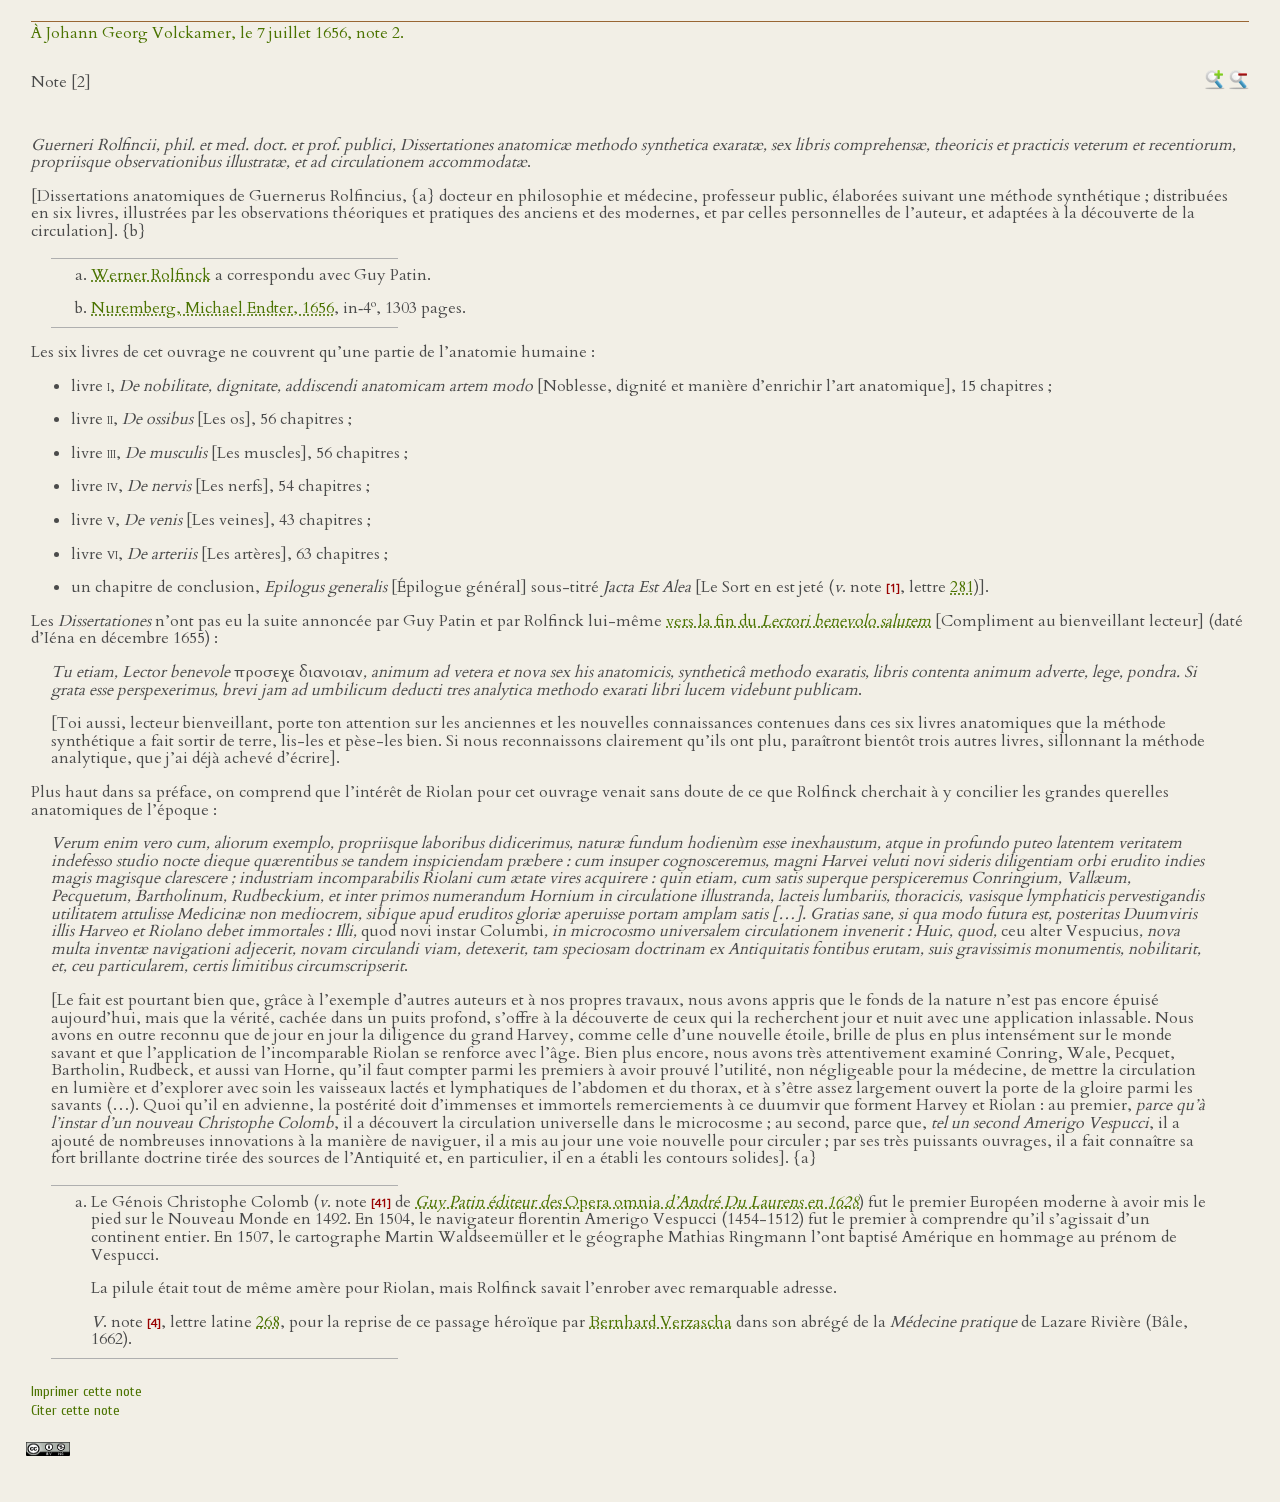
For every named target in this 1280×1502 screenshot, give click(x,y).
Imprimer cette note (86, 1391)
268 (268, 1322)
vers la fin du (798, 621)
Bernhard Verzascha (660, 1322)
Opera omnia (637, 1202)
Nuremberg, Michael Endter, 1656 (212, 308)
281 (962, 587)
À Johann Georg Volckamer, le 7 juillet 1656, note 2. (217, 33)
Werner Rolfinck (151, 275)
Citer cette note (75, 1410)
